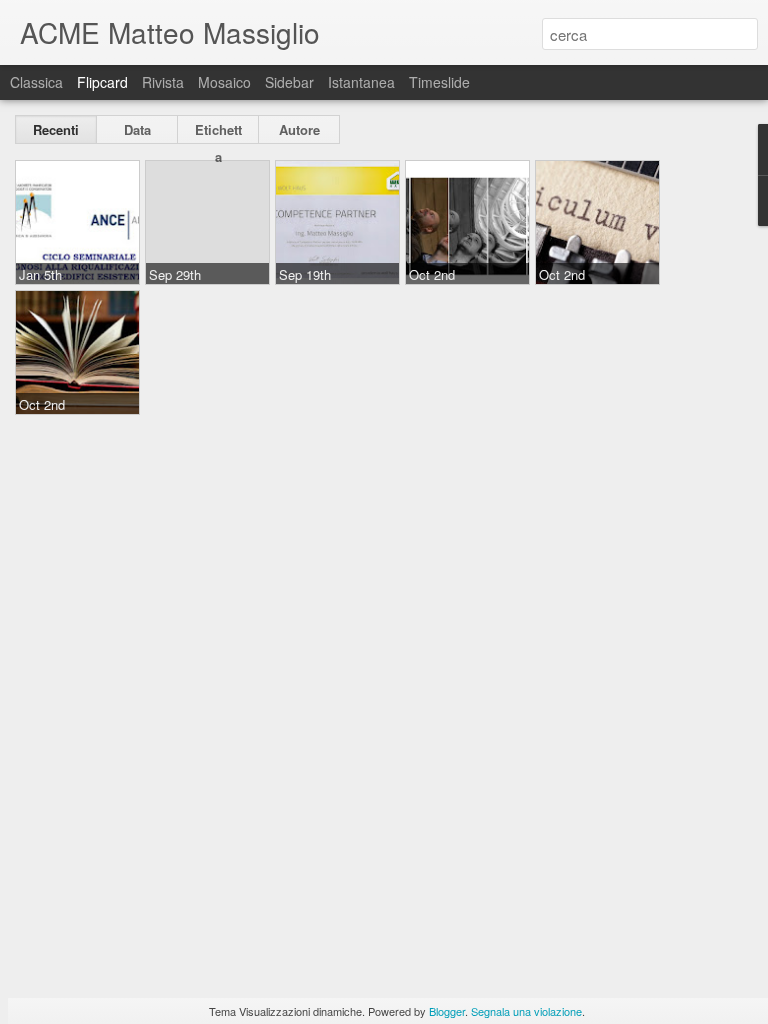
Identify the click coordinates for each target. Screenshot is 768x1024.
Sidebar (289, 82)
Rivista (163, 82)
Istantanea (361, 82)
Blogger (447, 1011)
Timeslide (439, 82)
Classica (36, 82)
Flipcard (102, 82)
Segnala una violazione (526, 1011)
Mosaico (224, 82)
